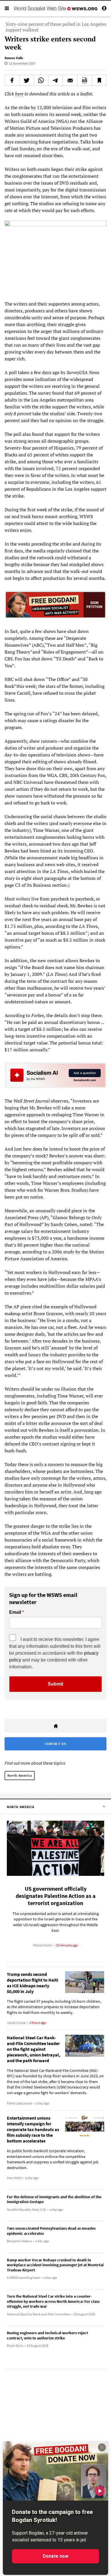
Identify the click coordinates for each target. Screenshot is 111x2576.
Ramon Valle (14, 58)
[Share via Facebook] (12, 80)
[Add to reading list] (99, 80)
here (19, 94)
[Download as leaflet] (85, 80)
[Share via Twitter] (27, 80)
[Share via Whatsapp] (41, 80)
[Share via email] (70, 80)
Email (15, 1612)
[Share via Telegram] (55, 80)
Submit (55, 1684)
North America (20, 1775)
